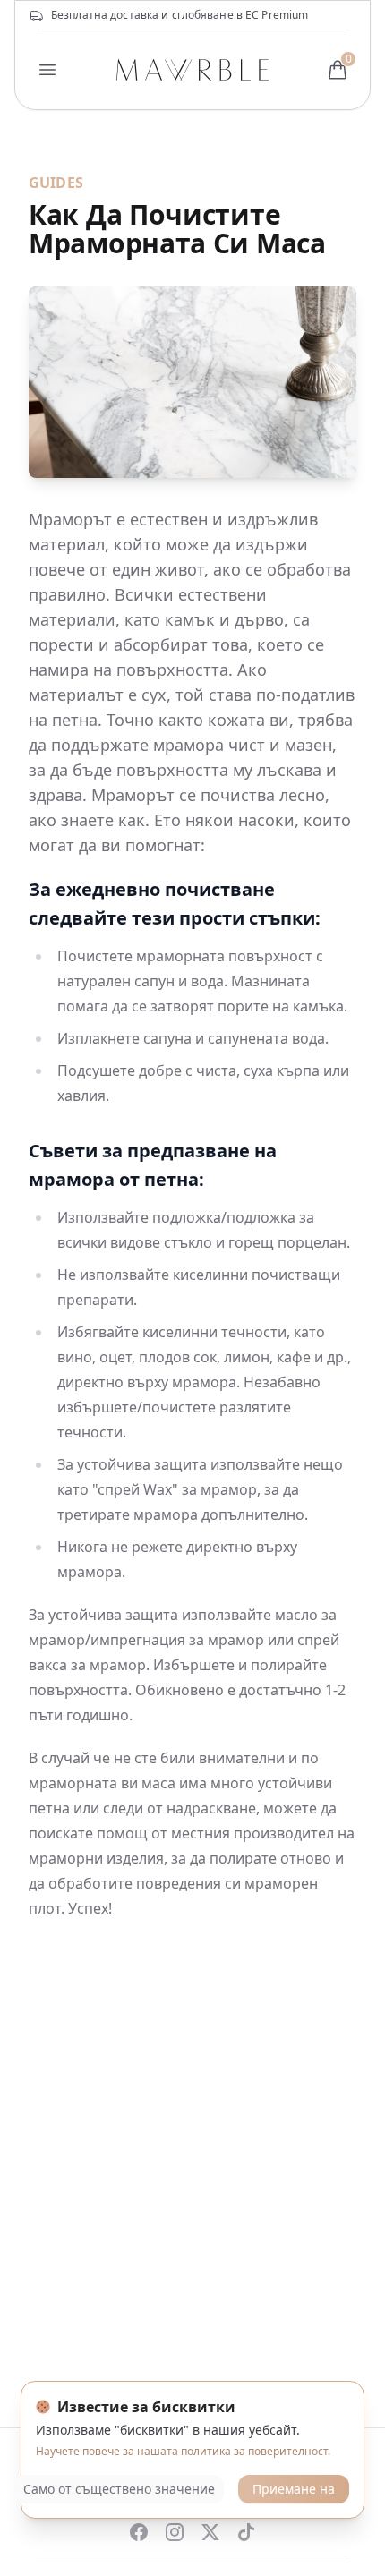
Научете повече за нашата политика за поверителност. (183, 2451)
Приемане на (294, 2489)
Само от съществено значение (119, 2489)
